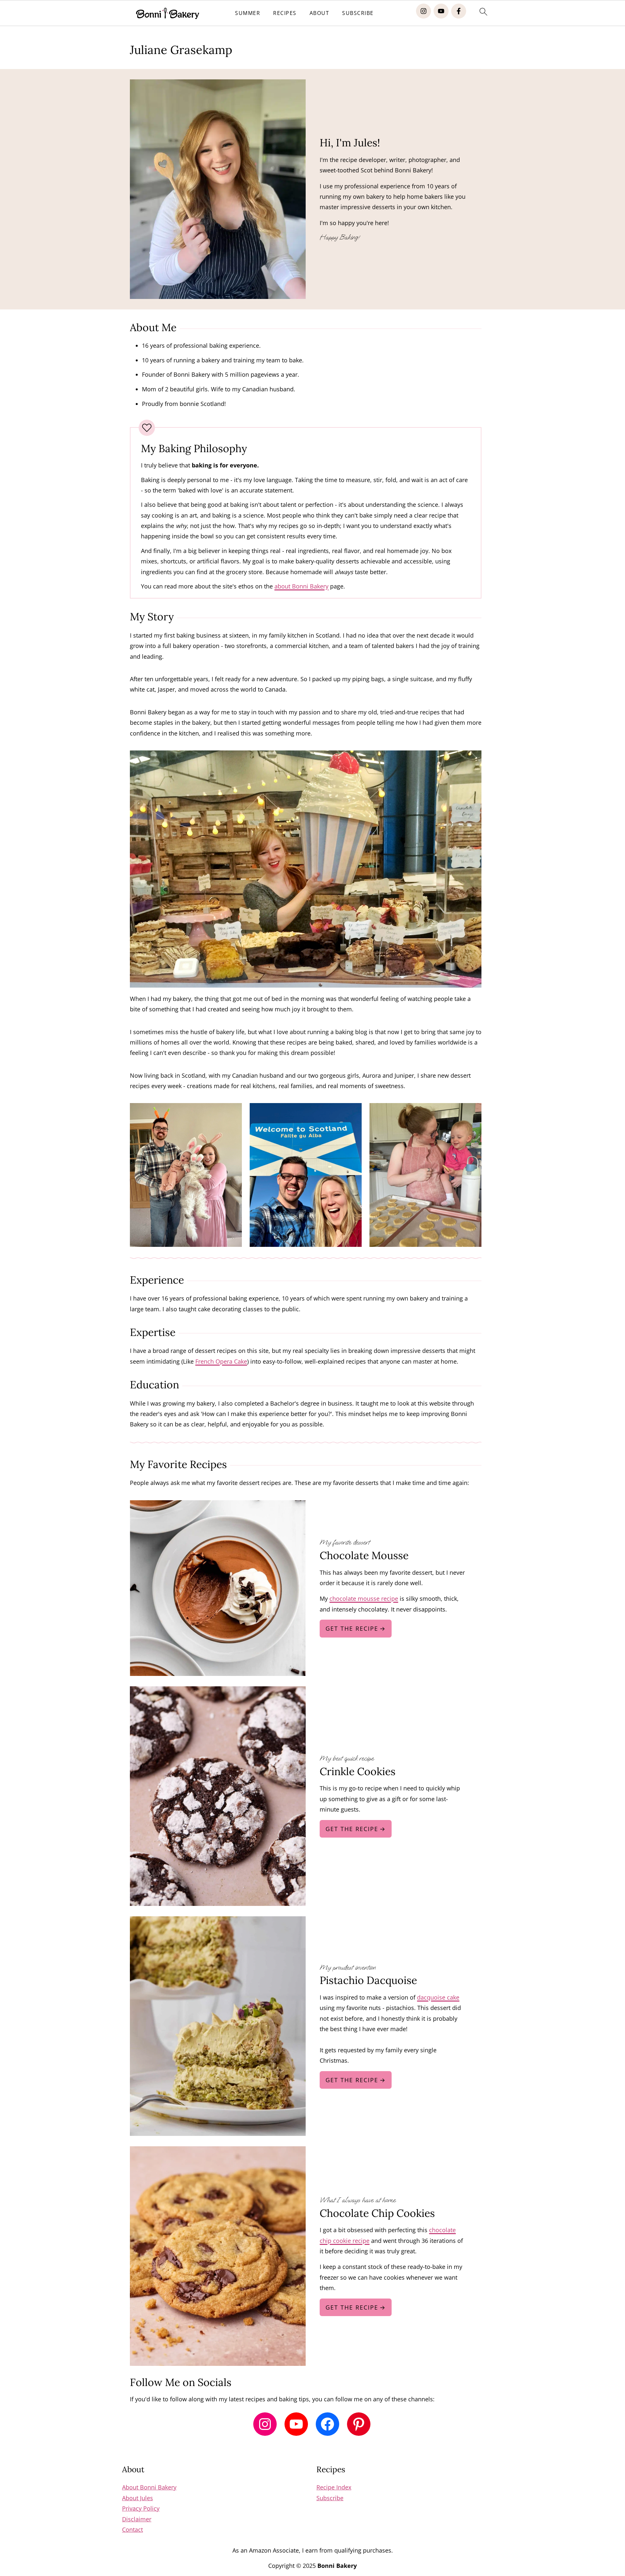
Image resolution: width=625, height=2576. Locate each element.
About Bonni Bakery (149, 2487)
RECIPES (285, 13)
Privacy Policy (141, 2508)
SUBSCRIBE (358, 13)
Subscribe (330, 2498)
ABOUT (319, 13)
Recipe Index (334, 2487)
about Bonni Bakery (301, 586)
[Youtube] (441, 11)
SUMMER (248, 13)
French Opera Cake (221, 1361)
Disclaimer (137, 2519)
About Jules (138, 2498)
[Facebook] (459, 11)
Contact (132, 2529)
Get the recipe (352, 1628)
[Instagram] (424, 11)
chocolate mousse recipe (364, 1598)
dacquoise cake (438, 1997)
